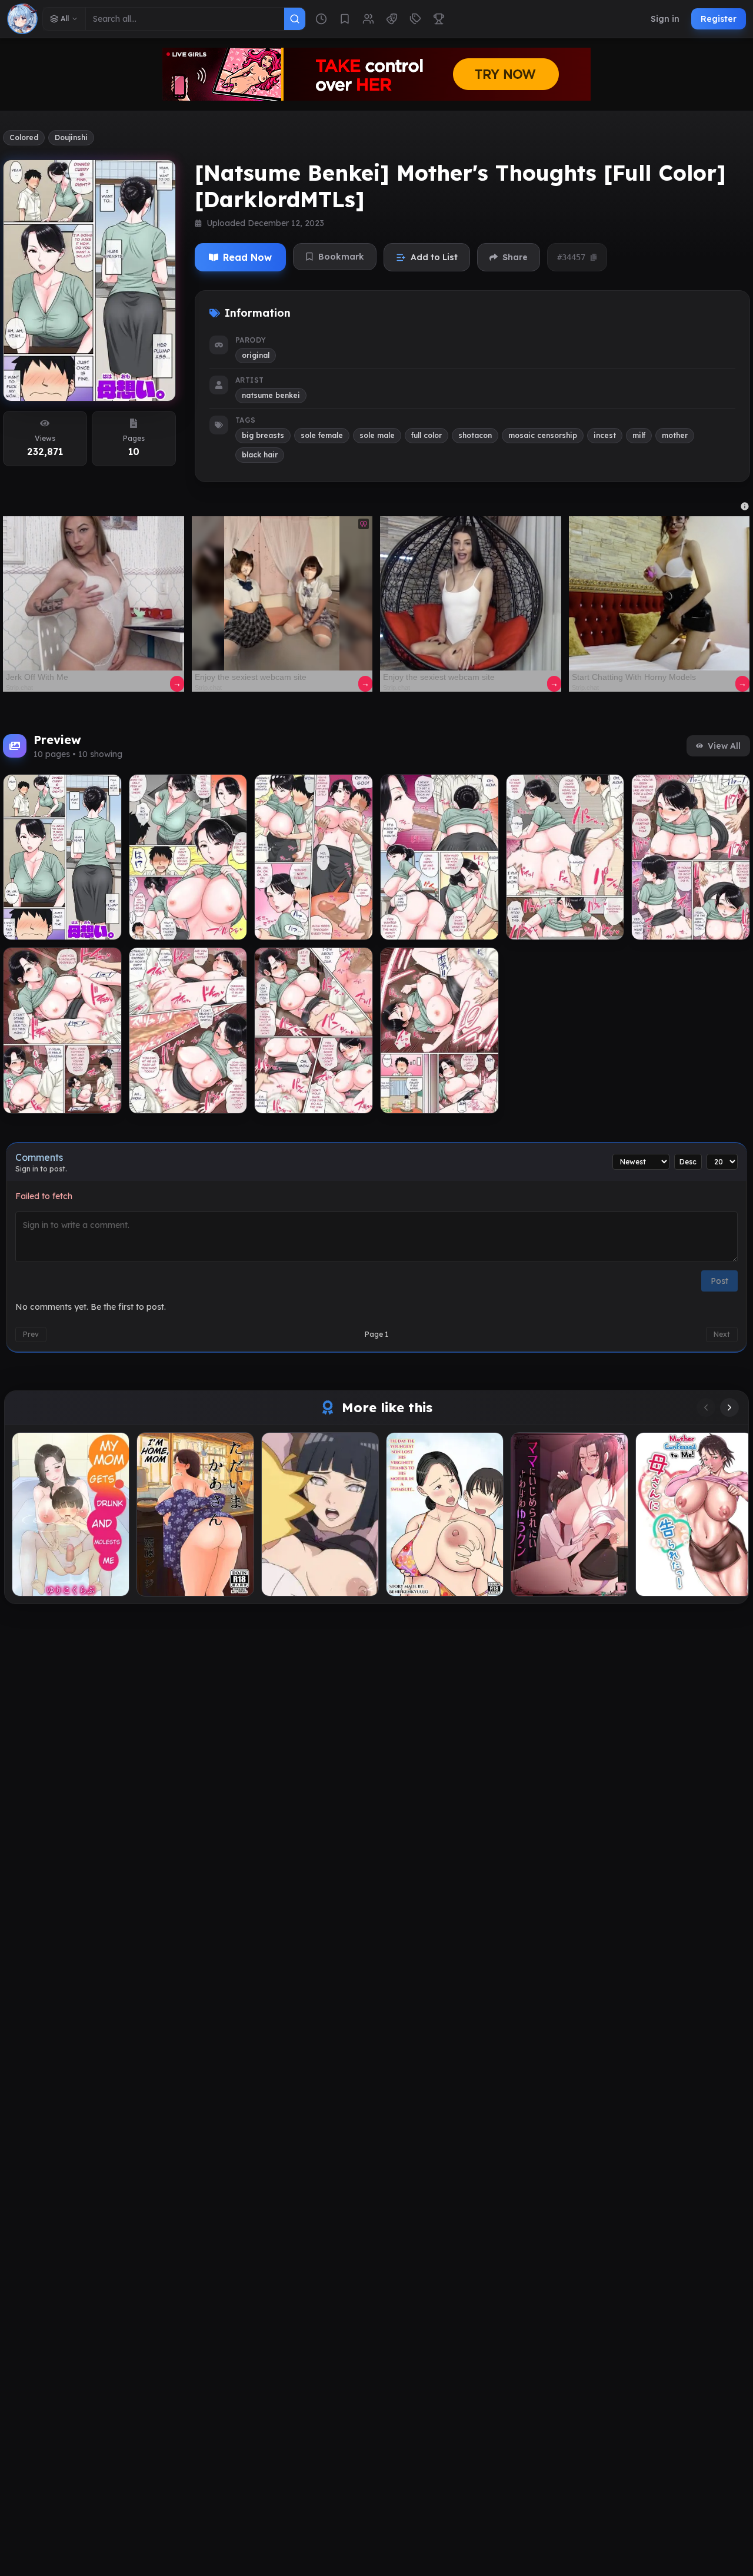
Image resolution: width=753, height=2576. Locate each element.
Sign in (665, 19)
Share (515, 257)
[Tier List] (439, 19)
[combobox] (185, 19)
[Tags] (415, 19)
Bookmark (341, 257)
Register (719, 19)
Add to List (434, 257)
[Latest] (321, 19)
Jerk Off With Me (37, 677)
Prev (31, 1334)
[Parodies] (392, 19)
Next (722, 1334)
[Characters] (368, 19)
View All (724, 746)
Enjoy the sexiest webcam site (251, 677)
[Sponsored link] (94, 593)
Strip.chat (19, 688)
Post (719, 1281)
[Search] (295, 19)
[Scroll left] (706, 1407)
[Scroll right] (729, 1407)
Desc (688, 1162)
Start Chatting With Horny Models (634, 677)
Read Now (247, 257)
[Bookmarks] (345, 19)
